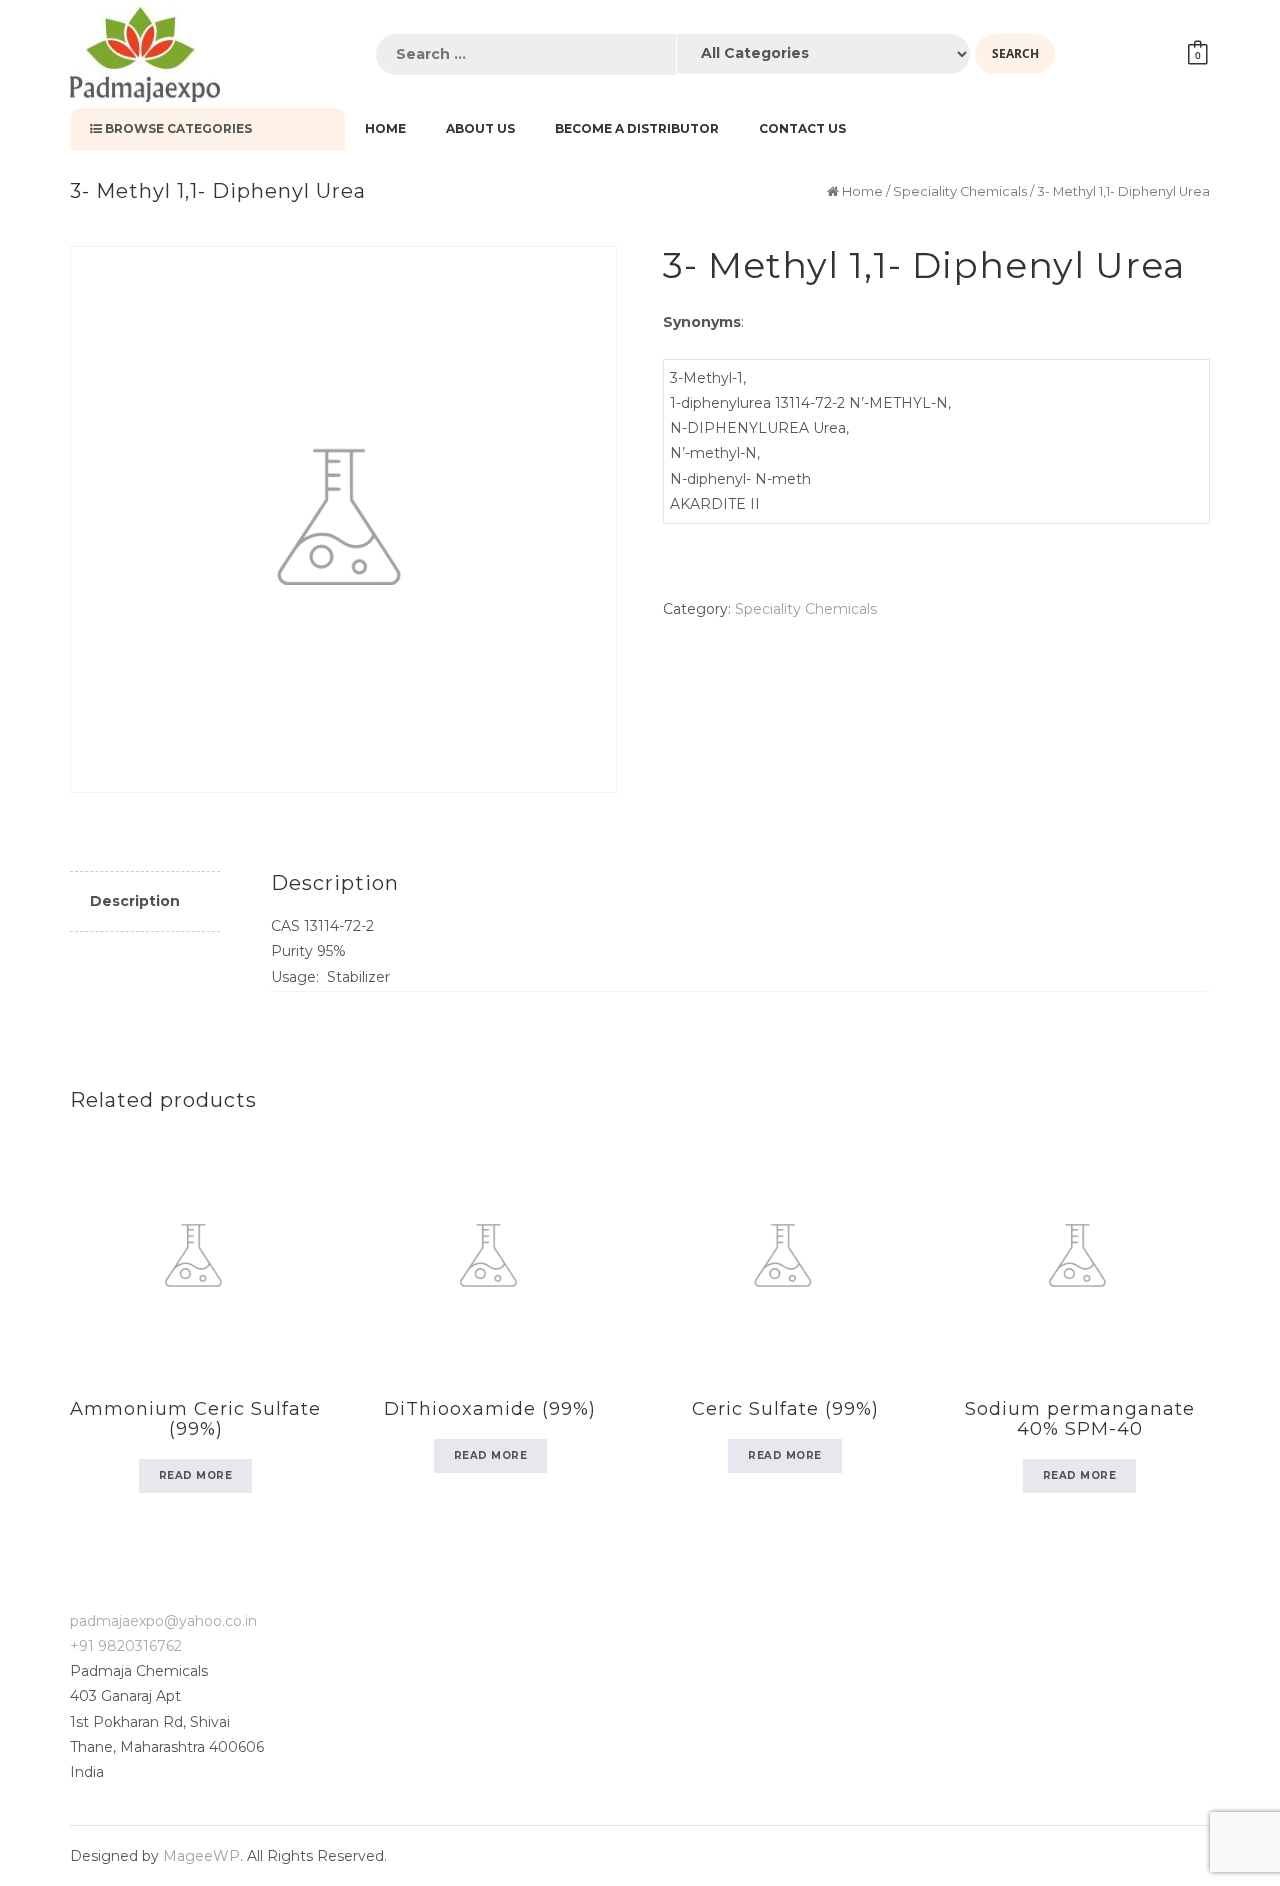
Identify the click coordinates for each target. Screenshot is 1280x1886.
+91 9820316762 (126, 1646)
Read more (196, 1475)
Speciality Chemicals (960, 191)
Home (862, 191)
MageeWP (201, 1856)
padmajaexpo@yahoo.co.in (163, 1621)
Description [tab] (135, 901)
